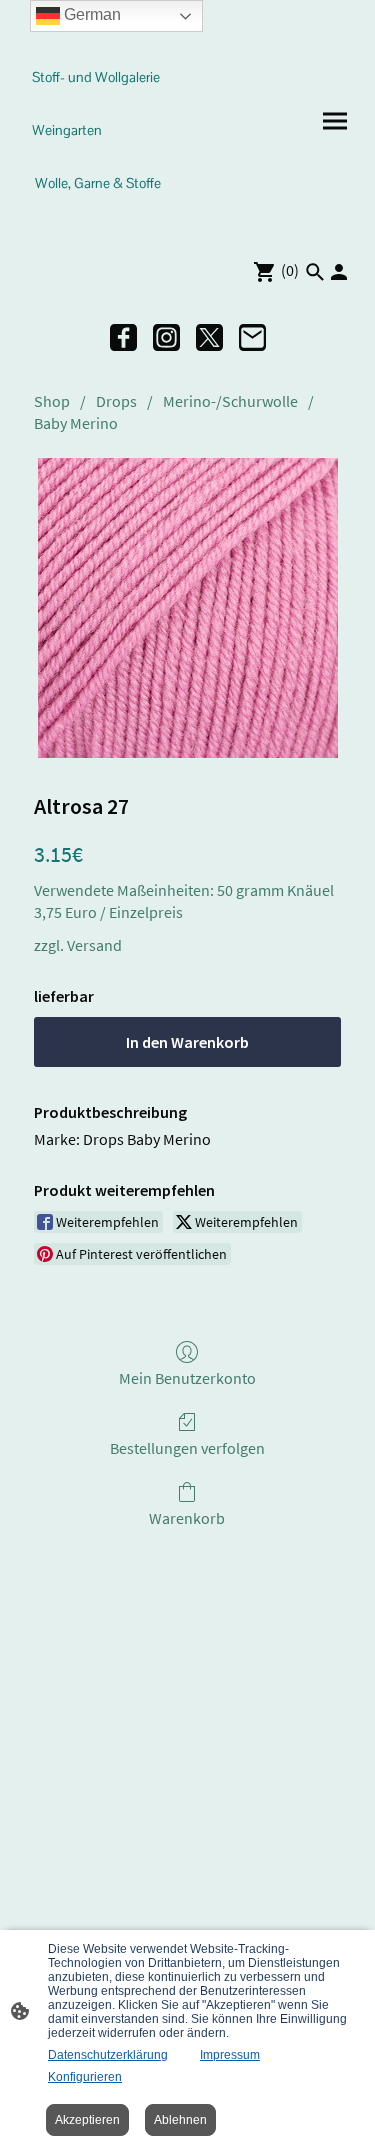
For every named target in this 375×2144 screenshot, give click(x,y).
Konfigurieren (85, 2077)
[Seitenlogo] (102, 218)
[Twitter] (209, 337)
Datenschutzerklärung (108, 2055)
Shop (52, 401)
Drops (116, 401)
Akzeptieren (87, 2120)
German (90, 14)
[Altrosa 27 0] (188, 608)
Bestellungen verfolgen (187, 1448)
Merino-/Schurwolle (230, 401)
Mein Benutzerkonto (187, 1378)
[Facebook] (123, 337)
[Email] (252, 337)
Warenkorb (187, 1518)
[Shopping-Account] (339, 272)
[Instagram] (166, 337)
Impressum (230, 2055)
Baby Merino (76, 423)
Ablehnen (180, 2120)
